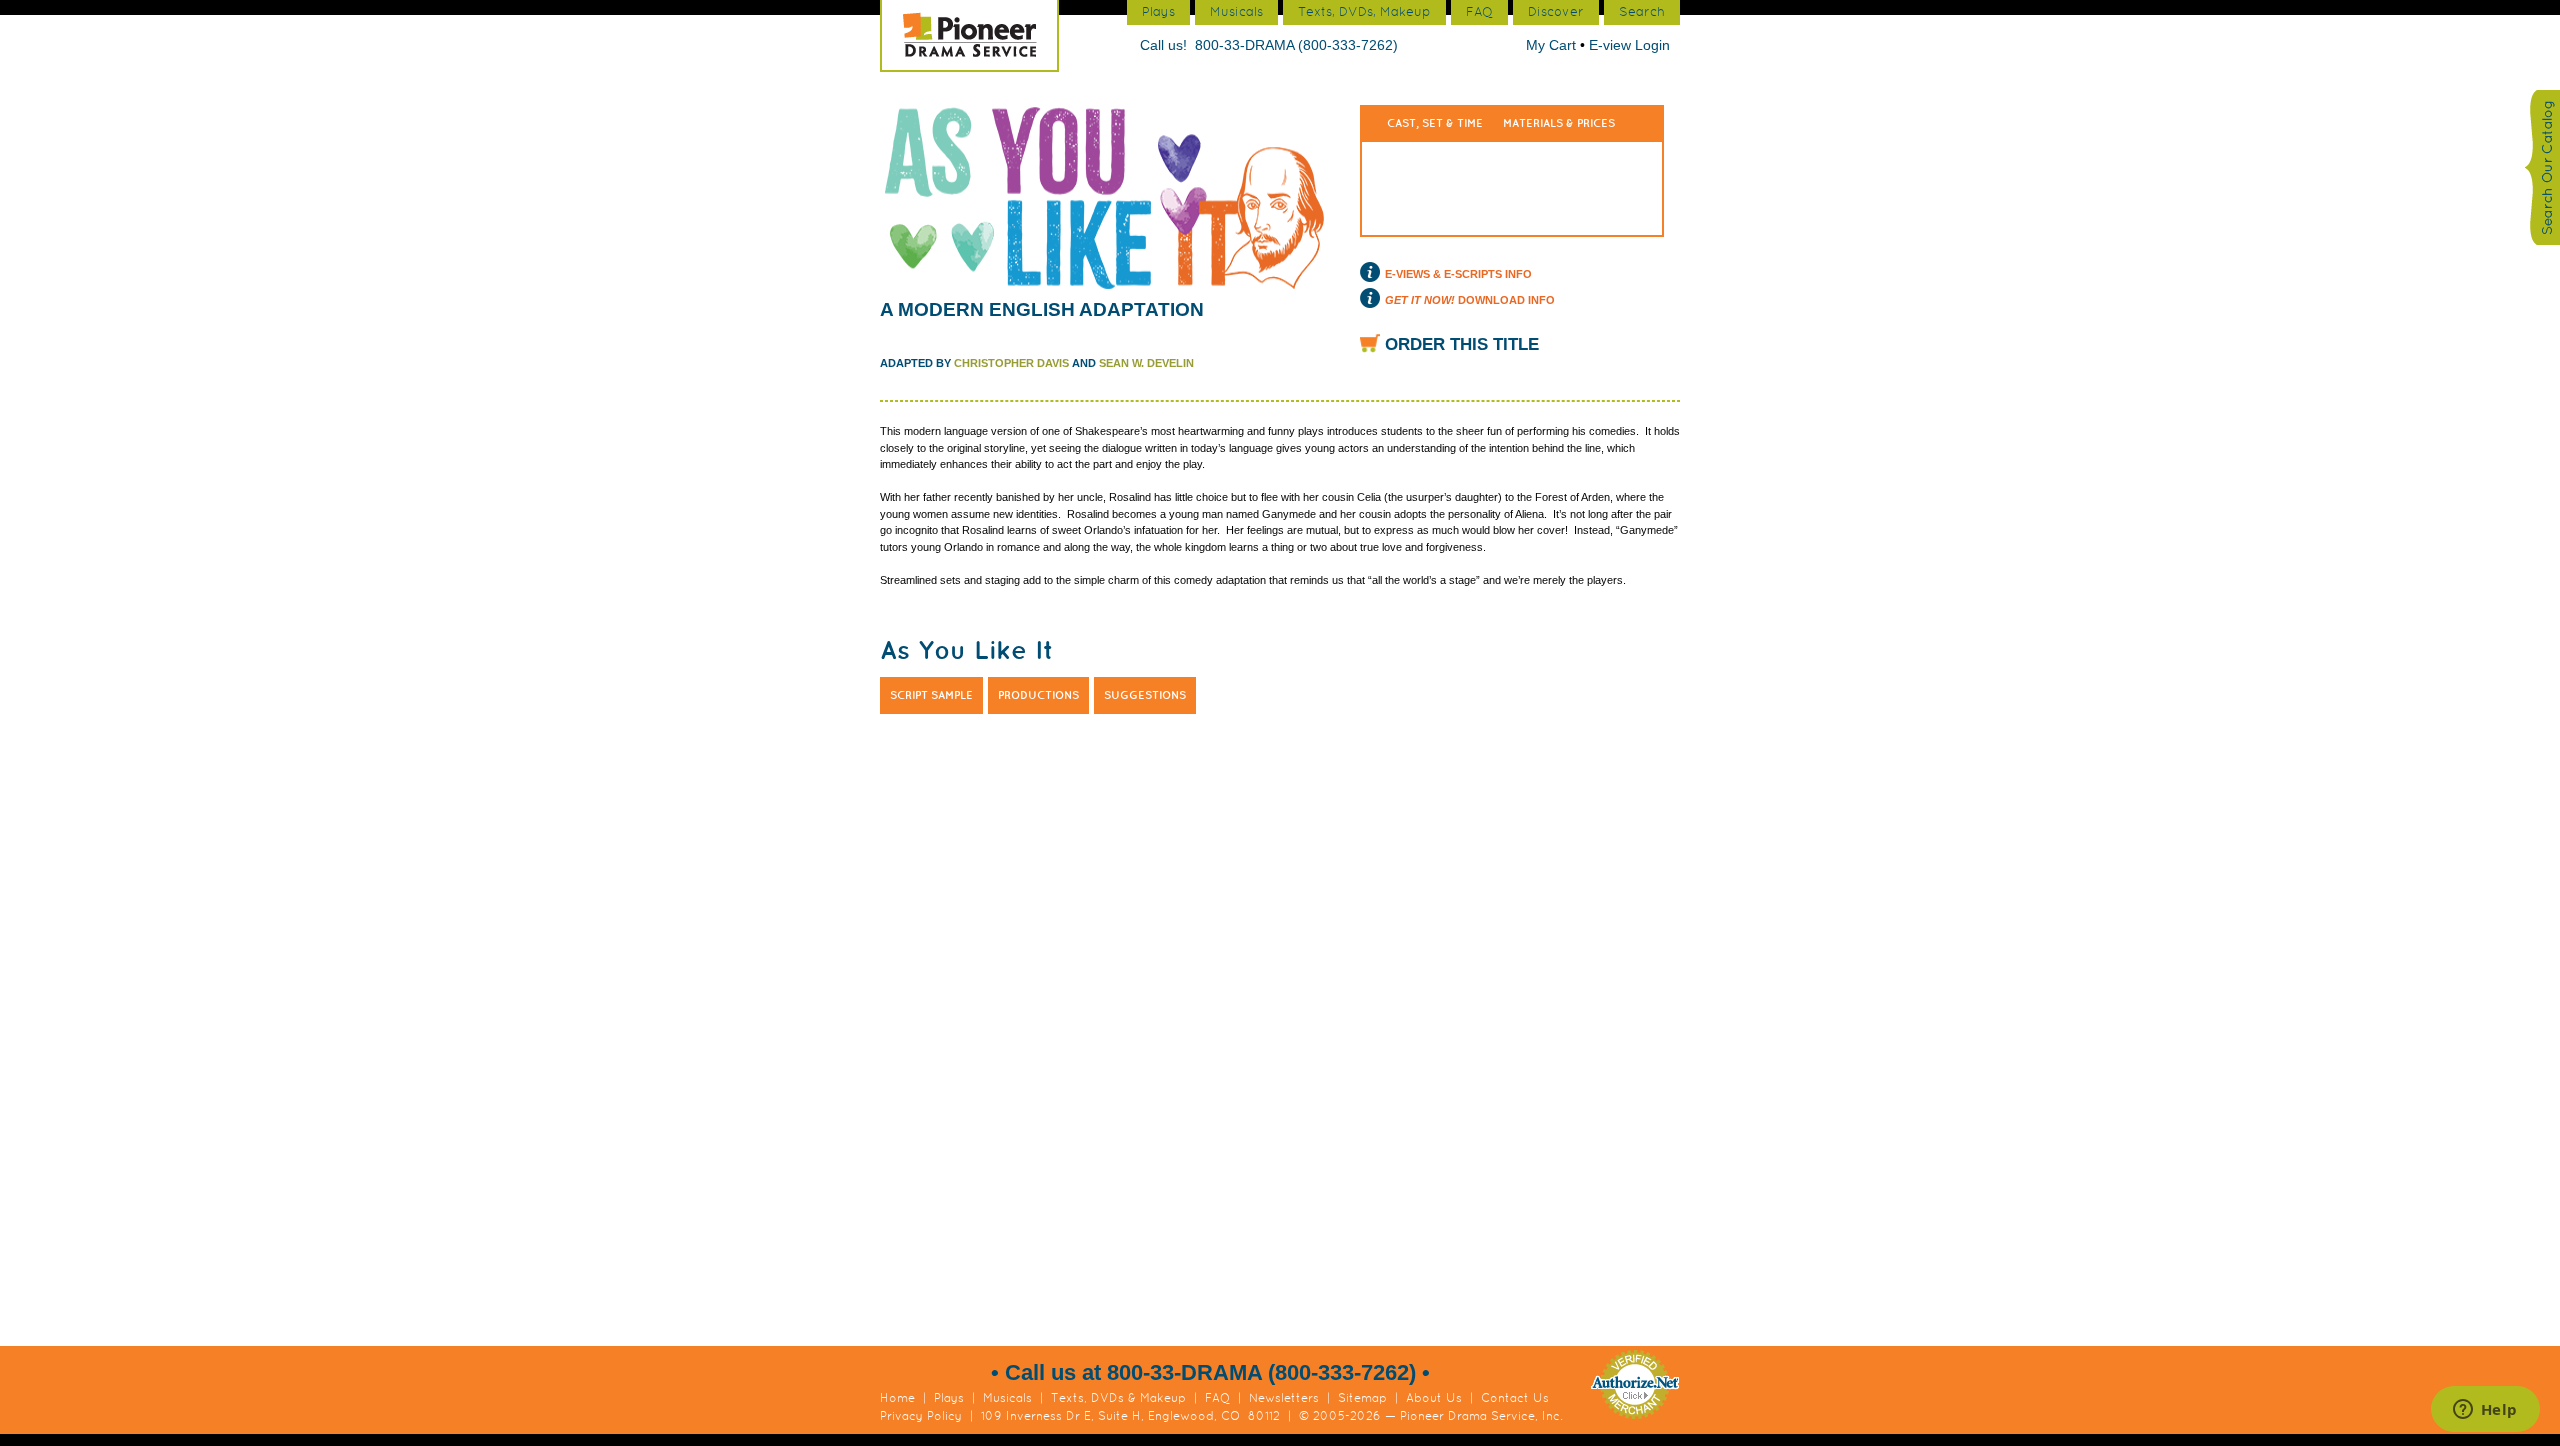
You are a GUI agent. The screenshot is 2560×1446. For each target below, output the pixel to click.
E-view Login (1629, 45)
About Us (1434, 1398)
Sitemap (1362, 1398)
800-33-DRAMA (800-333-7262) (1296, 45)
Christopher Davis (1011, 363)
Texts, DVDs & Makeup (1118, 1398)
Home (897, 1398)
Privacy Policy (921, 1416)
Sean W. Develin (1146, 363)
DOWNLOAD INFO (1470, 300)
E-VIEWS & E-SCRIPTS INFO (1458, 274)
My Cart (1553, 45)
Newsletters (1284, 1398)
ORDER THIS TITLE (1462, 344)
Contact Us (1515, 1398)
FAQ (1217, 1398)
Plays (949, 1398)
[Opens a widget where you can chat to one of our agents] (2485, 1411)
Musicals (1007, 1398)
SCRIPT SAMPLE (931, 695)
